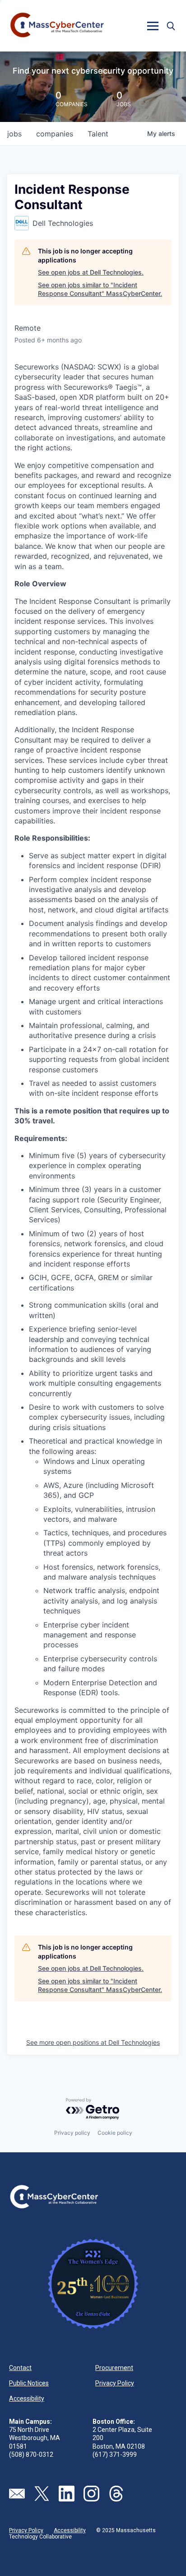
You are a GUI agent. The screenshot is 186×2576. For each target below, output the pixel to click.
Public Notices (29, 2383)
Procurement (114, 2368)
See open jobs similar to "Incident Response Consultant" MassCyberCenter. (100, 289)
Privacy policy (72, 2133)
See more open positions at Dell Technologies (93, 2042)
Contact (20, 2368)
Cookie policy (115, 2133)
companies (55, 134)
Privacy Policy (115, 2383)
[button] (153, 26)
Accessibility (27, 2398)
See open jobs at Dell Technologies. (91, 272)
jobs (14, 134)
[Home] (58, 26)
